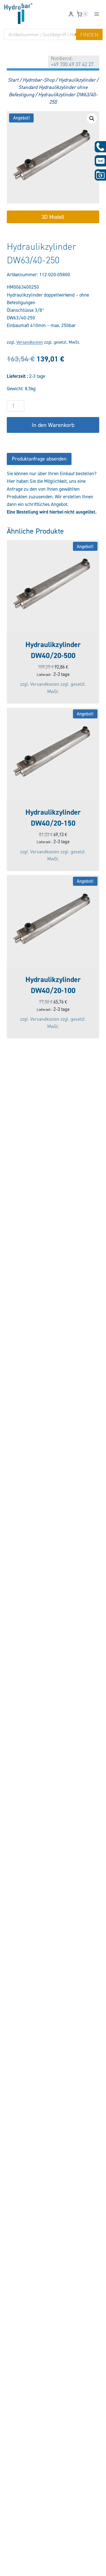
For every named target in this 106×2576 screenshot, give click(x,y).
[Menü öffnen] (97, 14)
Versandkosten (30, 342)
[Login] (71, 14)
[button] (92, 119)
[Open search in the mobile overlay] (53, 34)
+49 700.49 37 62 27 (72, 64)
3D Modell (53, 217)
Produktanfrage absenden (39, 459)
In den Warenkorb (53, 425)
